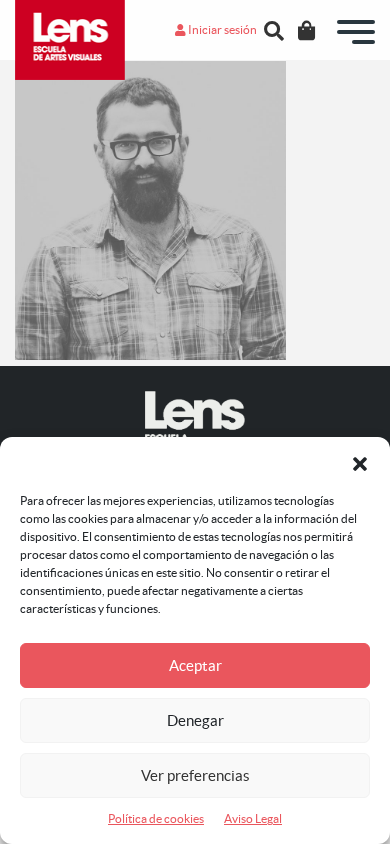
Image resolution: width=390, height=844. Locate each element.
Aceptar (195, 665)
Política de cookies (156, 818)
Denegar (195, 720)
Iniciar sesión (221, 29)
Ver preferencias (195, 775)
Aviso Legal (253, 818)
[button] (360, 462)
